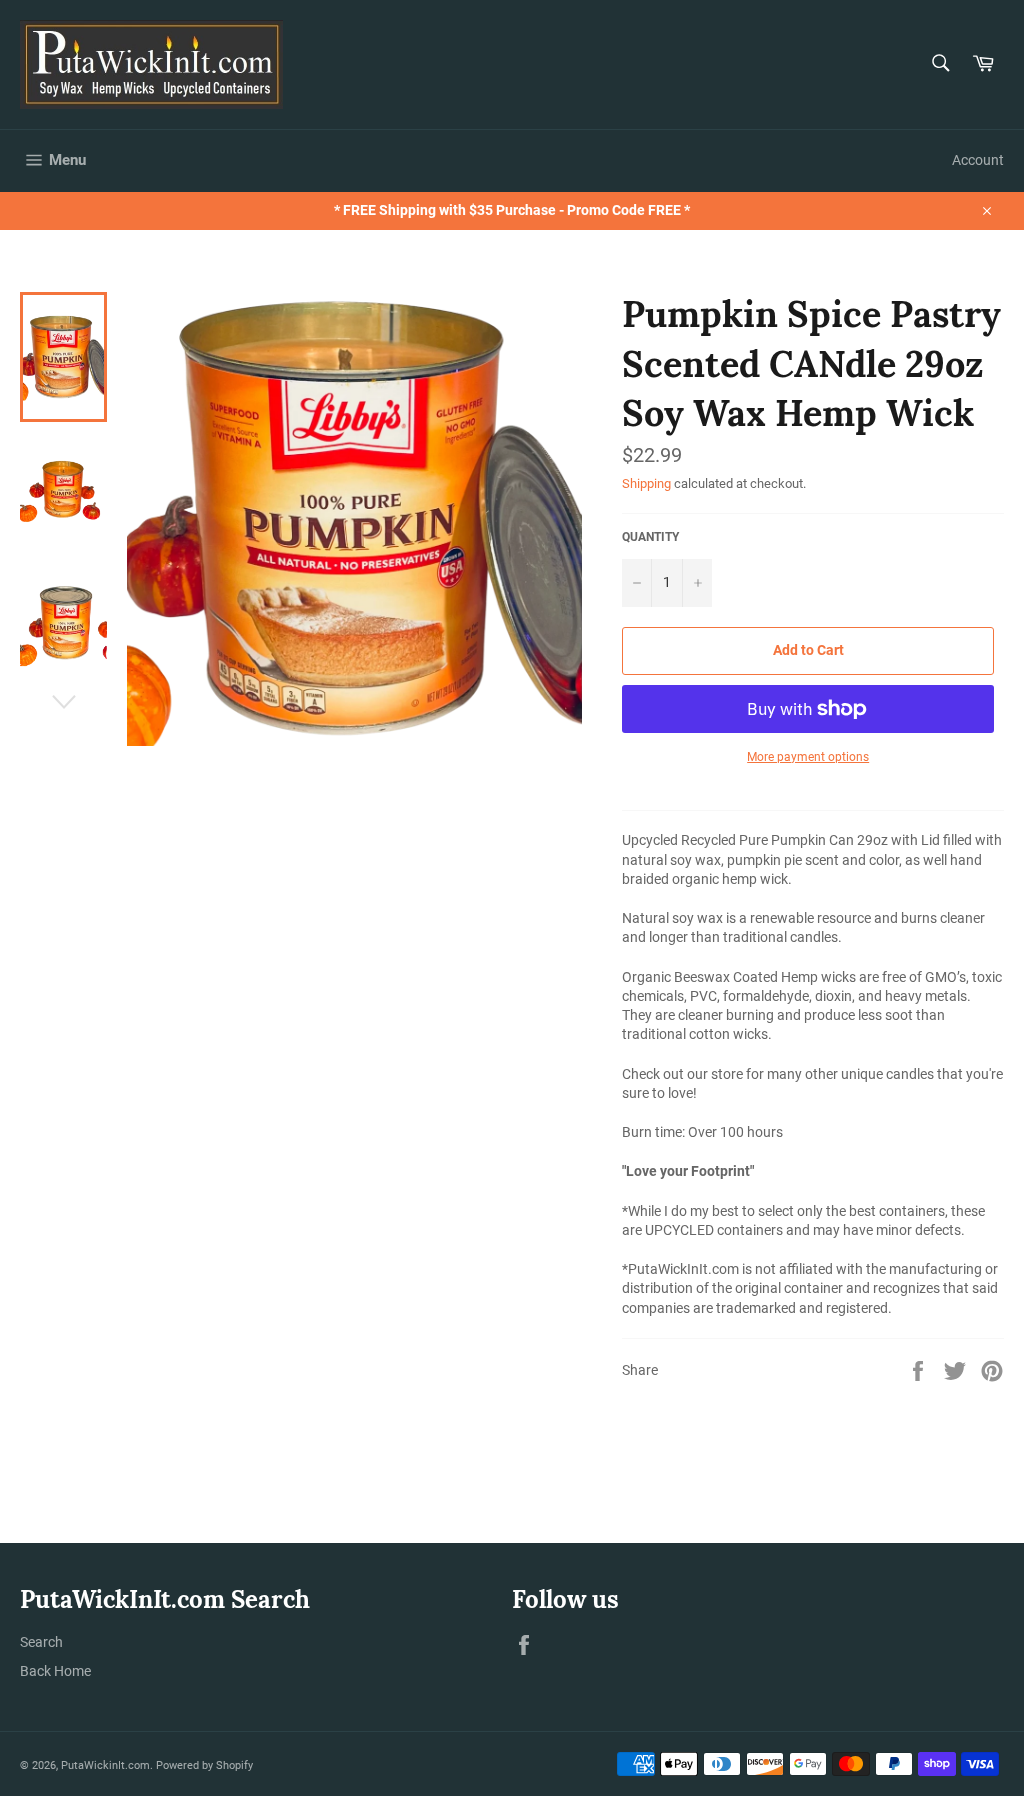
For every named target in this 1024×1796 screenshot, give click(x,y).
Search (41, 1642)
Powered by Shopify (204, 1765)
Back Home (55, 1671)
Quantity (650, 537)
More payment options (808, 757)
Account (978, 160)
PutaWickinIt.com (105, 1765)
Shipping (646, 483)
